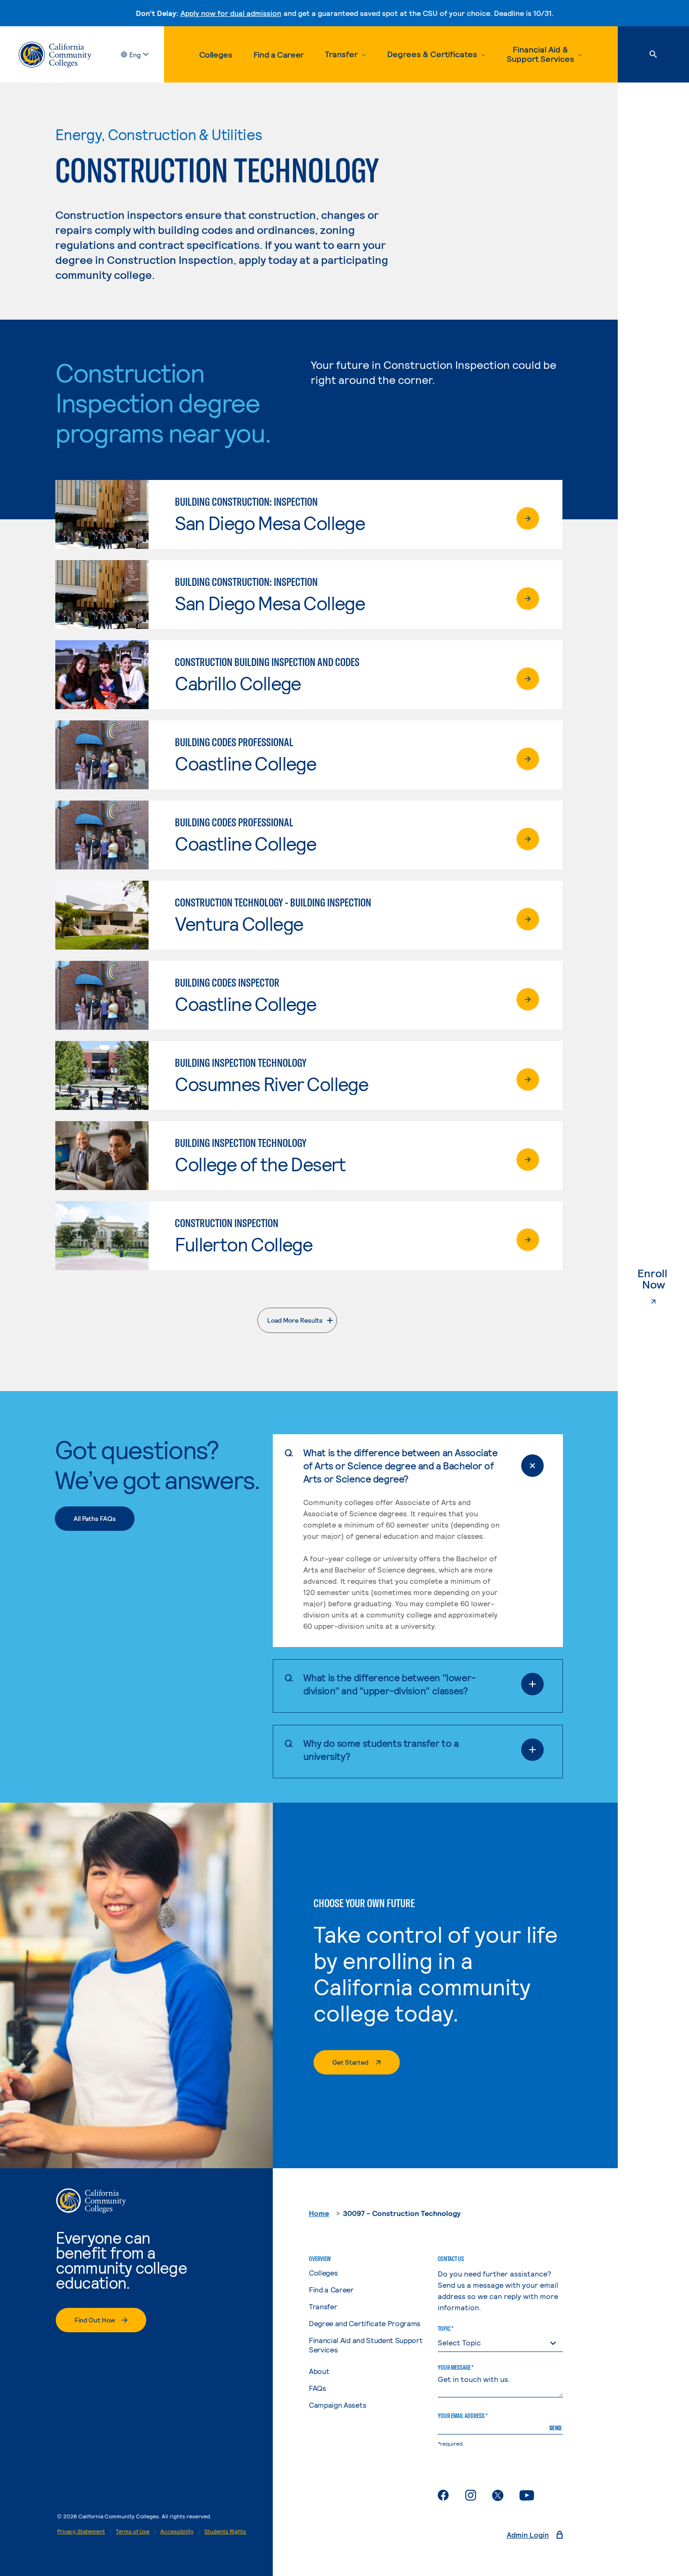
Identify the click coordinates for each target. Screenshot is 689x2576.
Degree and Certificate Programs (365, 2323)
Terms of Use (133, 2531)
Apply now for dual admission (231, 13)
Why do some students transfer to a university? (381, 1749)
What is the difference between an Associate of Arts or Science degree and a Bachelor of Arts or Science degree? (401, 1465)
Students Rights (225, 2531)
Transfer (323, 2306)
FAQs (318, 2388)
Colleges (216, 54)
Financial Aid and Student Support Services (366, 2345)
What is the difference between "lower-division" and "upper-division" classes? (389, 1684)
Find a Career (279, 54)
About (319, 2371)
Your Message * (456, 2367)
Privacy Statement (81, 2531)
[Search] (653, 54)
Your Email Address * (463, 2416)
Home (319, 2213)
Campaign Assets (337, 2405)
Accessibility (177, 2531)
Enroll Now (663, 1279)
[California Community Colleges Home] (55, 55)
